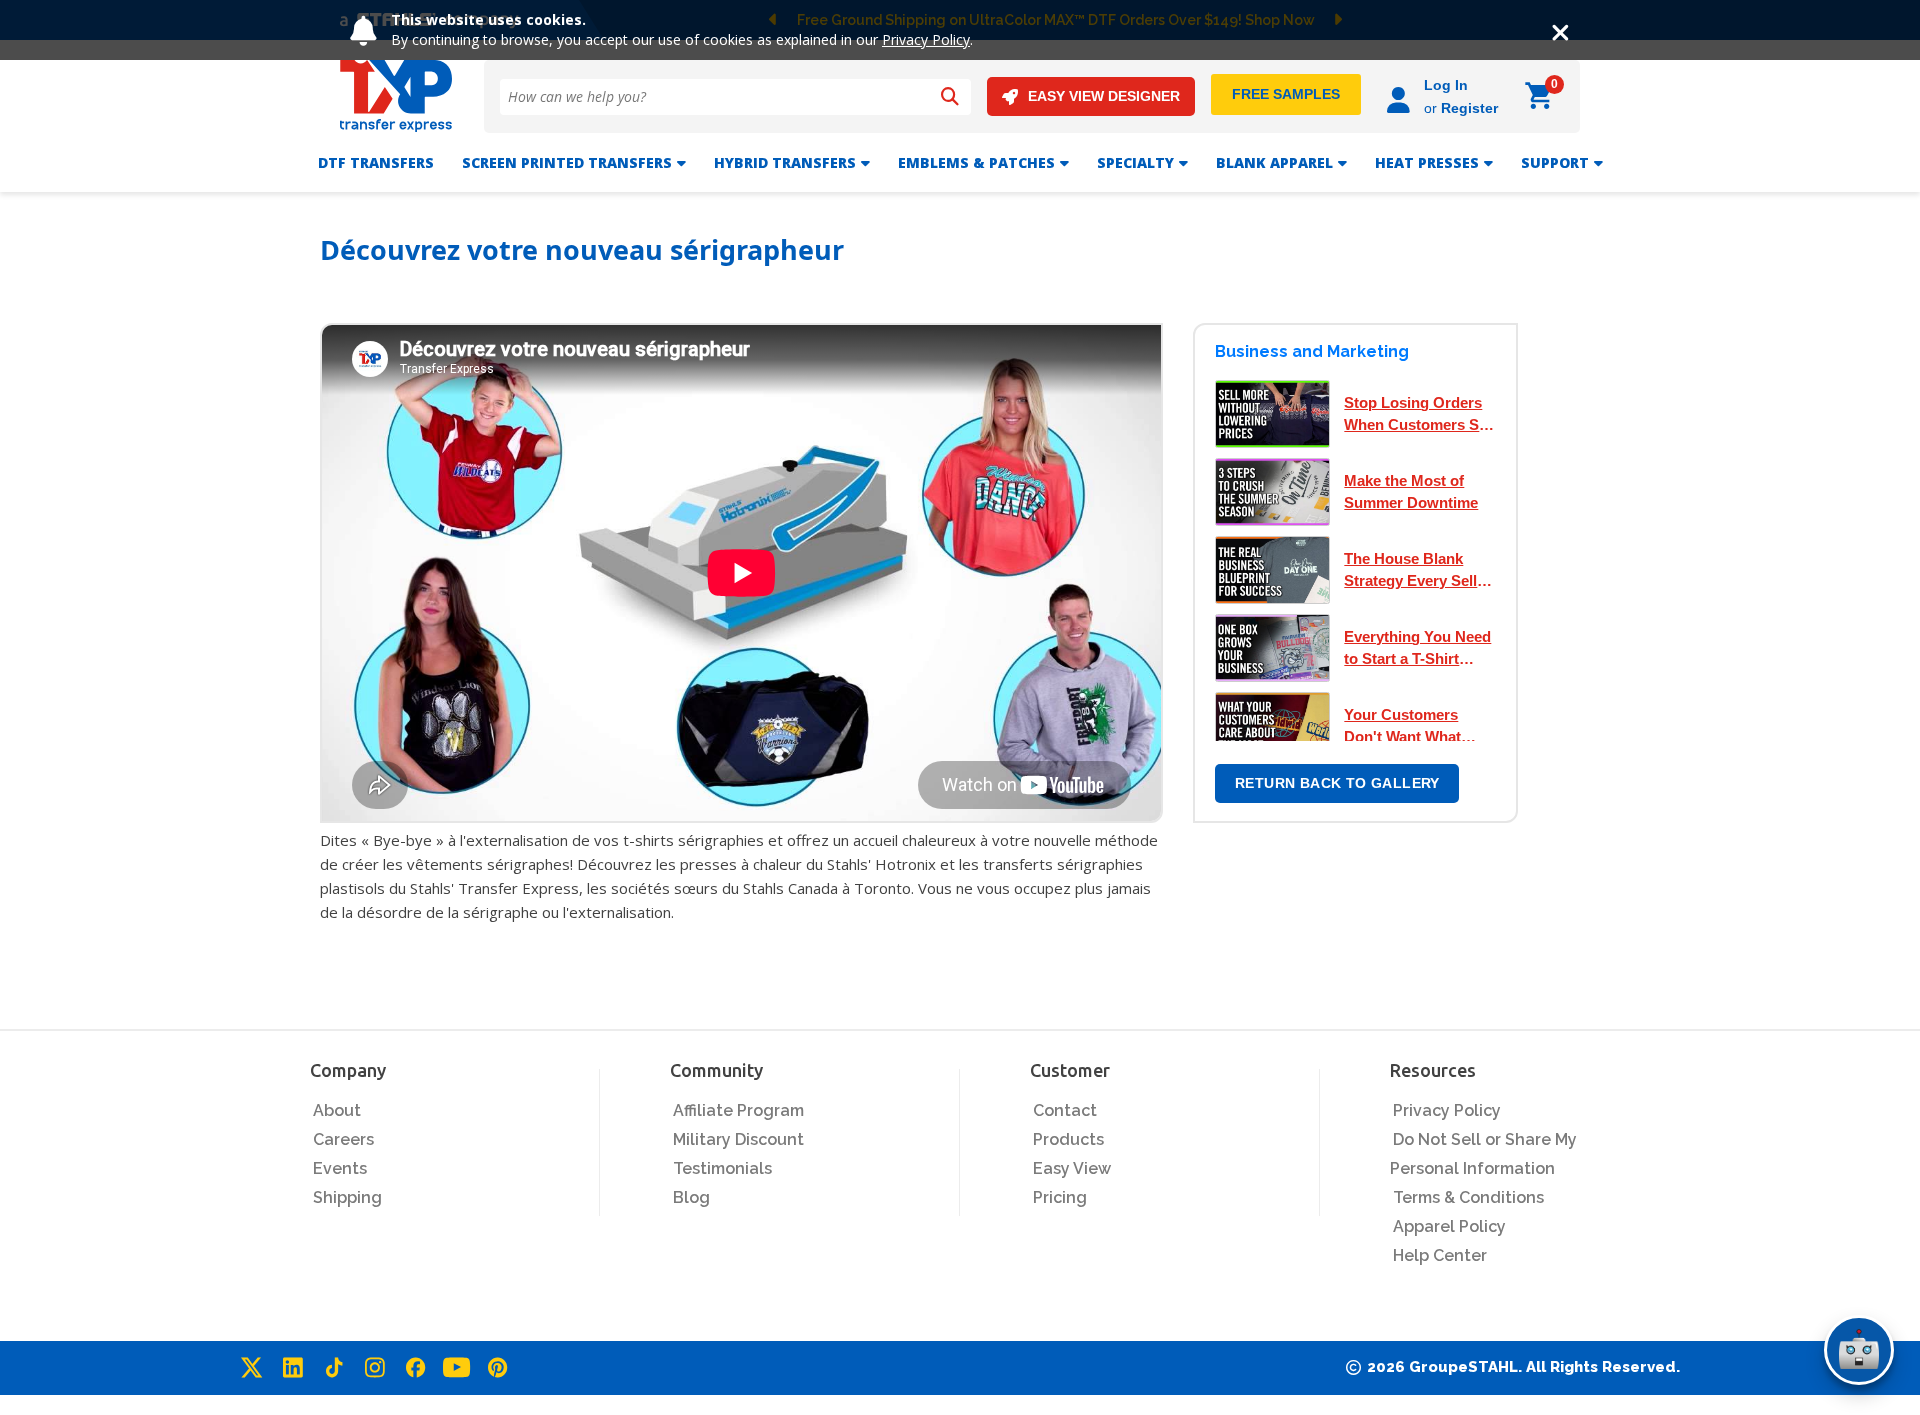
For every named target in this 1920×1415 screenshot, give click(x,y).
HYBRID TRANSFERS (785, 162)
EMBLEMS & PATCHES (976, 162)
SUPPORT (1555, 162)
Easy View (1072, 1168)
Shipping (347, 1197)
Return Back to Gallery (1337, 783)
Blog (691, 1197)
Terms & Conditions (1468, 1197)
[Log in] (1401, 96)
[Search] (950, 97)
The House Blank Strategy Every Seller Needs (1417, 571)
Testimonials (722, 1168)
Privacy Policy (926, 39)
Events (340, 1168)
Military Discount (738, 1139)
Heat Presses (1427, 162)
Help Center (1440, 1255)
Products (1068, 1139)
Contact (1065, 1110)
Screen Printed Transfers (567, 162)
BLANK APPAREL (1274, 162)
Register (1469, 108)
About (337, 1110)
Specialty (1135, 162)
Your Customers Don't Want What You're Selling (1402, 727)
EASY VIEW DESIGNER (1104, 96)
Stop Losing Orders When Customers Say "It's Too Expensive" (1419, 415)
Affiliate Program (738, 1110)
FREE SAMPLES (1286, 94)
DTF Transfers (376, 162)
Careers (343, 1139)
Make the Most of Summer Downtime (1411, 491)
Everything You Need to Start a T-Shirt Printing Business (1417, 649)
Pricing (1060, 1197)
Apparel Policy (1449, 1226)
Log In (1446, 85)
